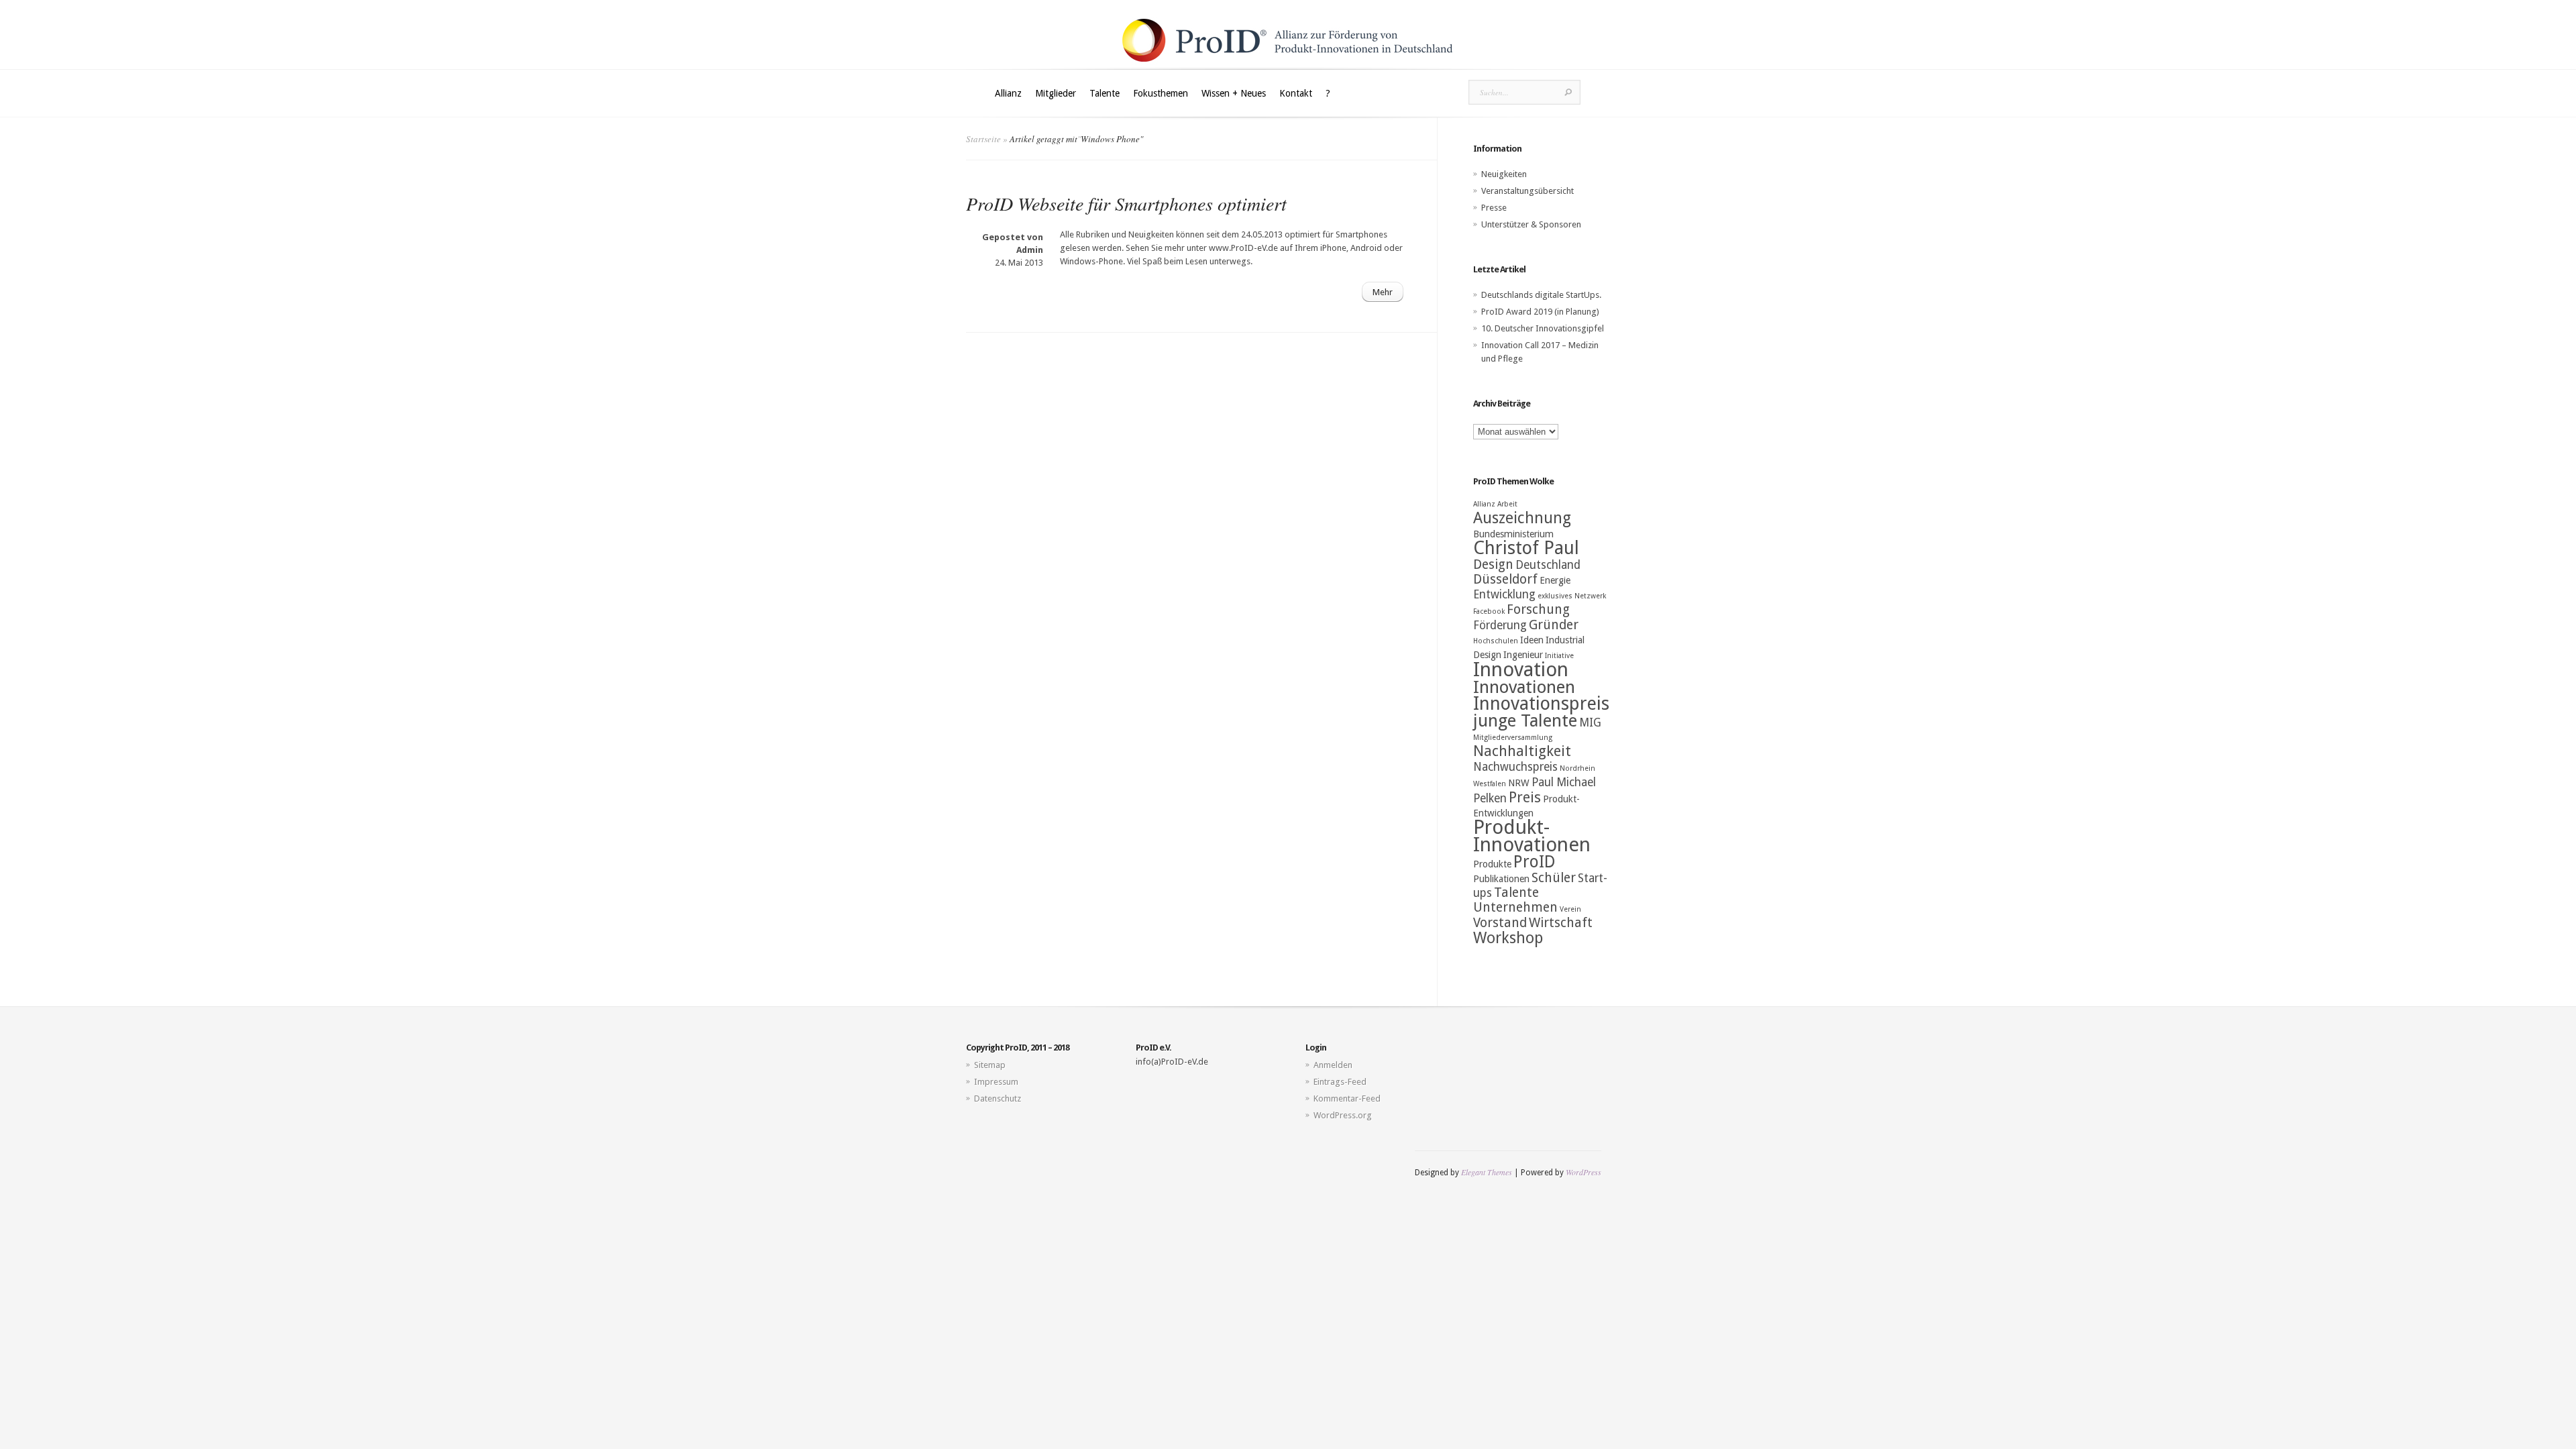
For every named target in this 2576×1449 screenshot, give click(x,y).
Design (1493, 565)
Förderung (1500, 625)
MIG (1590, 722)
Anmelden (1333, 1065)
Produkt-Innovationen (1532, 836)
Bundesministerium (1513, 534)
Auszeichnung (1522, 518)
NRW (1519, 783)
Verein (1570, 909)
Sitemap (990, 1065)
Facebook (1489, 611)
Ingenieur (1523, 655)
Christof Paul (1526, 548)
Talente (1105, 93)
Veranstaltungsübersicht (1527, 191)
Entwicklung (1504, 594)
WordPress (1584, 1172)
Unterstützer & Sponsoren (1531, 224)
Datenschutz (998, 1098)
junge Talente (1525, 720)
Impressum (996, 1082)
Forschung (1538, 609)
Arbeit (1507, 504)
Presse (1494, 208)
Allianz (1008, 93)
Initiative (1559, 656)
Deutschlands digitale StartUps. (1541, 295)
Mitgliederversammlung (1513, 738)
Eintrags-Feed (1340, 1082)
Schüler (1554, 878)
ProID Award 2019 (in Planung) (1540, 312)
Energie (1555, 580)
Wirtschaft (1561, 923)
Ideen (1532, 640)
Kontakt (1296, 93)
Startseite (983, 139)
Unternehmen (1515, 907)
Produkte (1492, 864)
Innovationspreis (1541, 704)
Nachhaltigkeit (1522, 751)
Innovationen (1524, 687)
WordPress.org (1343, 1115)
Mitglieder (1056, 93)
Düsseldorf (1505, 579)
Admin (1030, 250)
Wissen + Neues (1234, 93)
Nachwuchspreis (1515, 767)
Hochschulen (1496, 641)
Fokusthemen (1161, 93)
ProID (1535, 862)
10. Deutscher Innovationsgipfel (1543, 328)
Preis (1525, 797)
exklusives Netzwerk (1572, 596)
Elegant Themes (1487, 1172)
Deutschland (1548, 565)
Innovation (1521, 669)
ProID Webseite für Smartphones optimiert (1126, 203)
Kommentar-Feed (1347, 1098)
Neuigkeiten (1504, 174)
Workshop (1508, 938)
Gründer (1554, 625)
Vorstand (1500, 923)
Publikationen (1501, 879)
